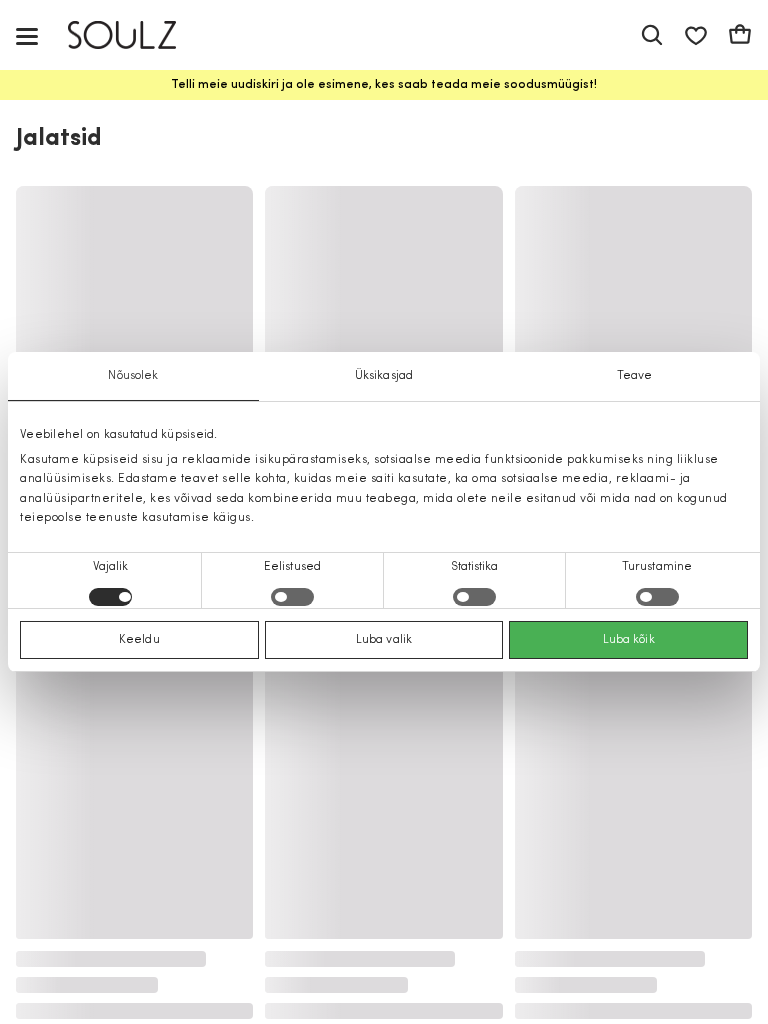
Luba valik (384, 640)
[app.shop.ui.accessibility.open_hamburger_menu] (27, 35)
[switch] (292, 597)
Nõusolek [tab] (133, 376)
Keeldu (139, 640)
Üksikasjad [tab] (384, 376)
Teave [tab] (635, 376)
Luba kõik (629, 640)
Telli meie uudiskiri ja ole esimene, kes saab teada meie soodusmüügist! (384, 85)
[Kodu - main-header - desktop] (136, 35)
